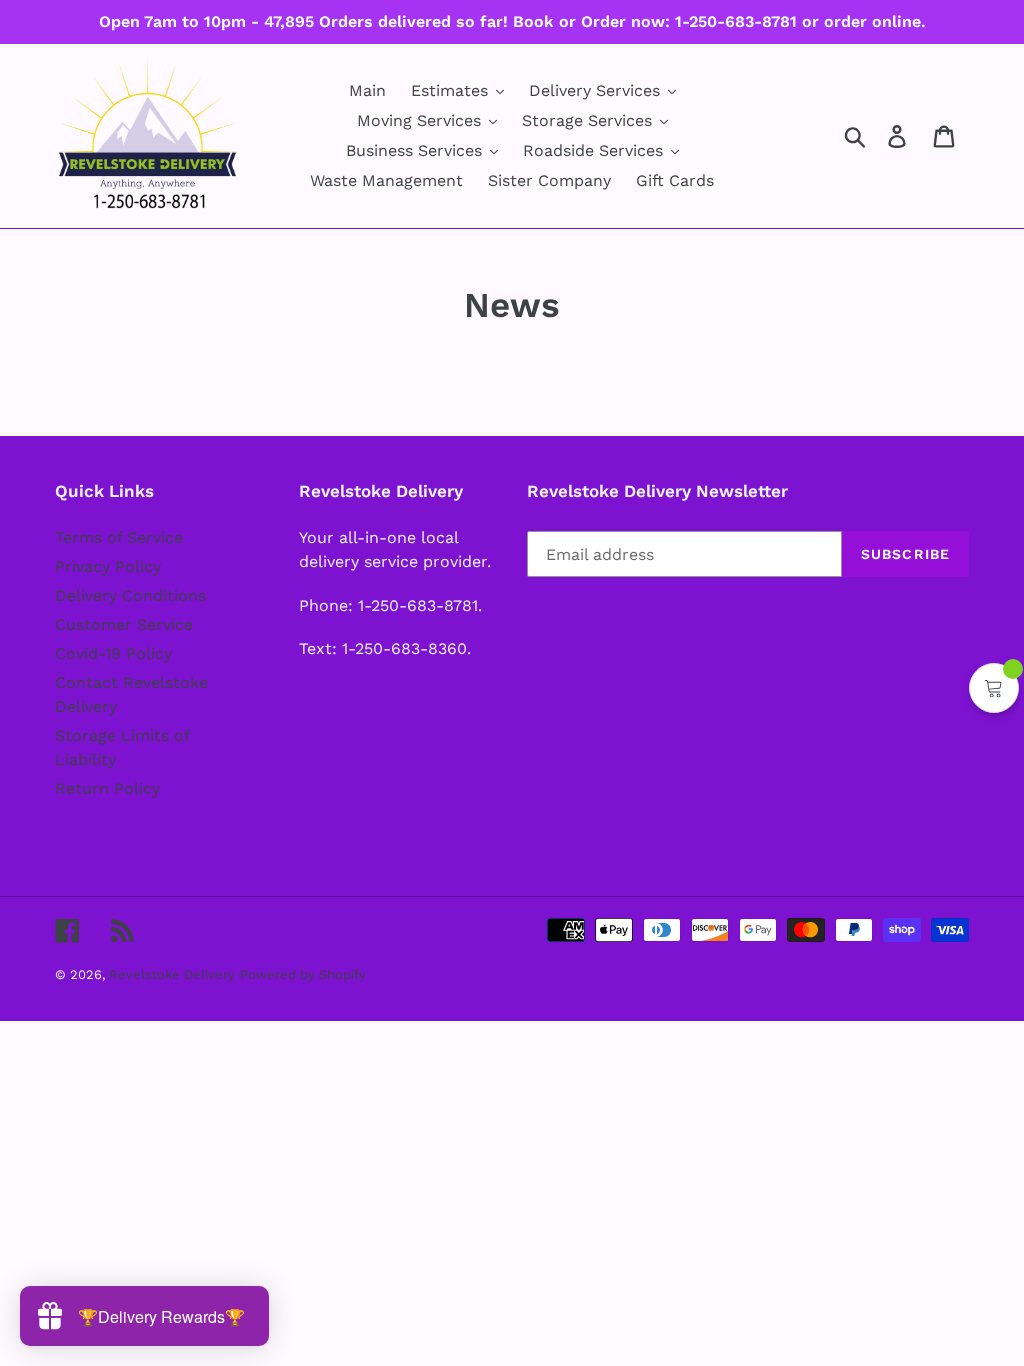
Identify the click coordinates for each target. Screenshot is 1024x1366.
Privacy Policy (108, 566)
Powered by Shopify (303, 974)
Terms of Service (119, 537)
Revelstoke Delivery (172, 974)
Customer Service (124, 624)
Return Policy (107, 788)
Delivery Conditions (130, 595)
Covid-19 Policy (113, 653)
